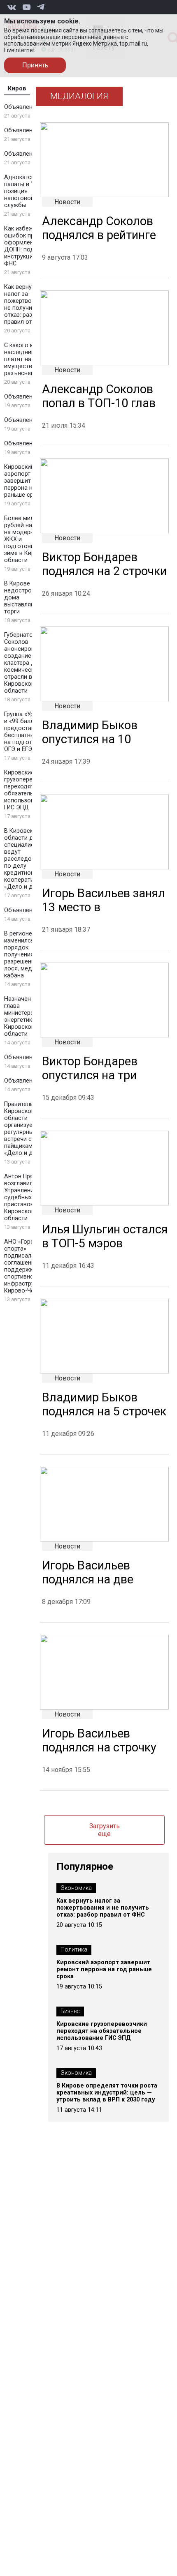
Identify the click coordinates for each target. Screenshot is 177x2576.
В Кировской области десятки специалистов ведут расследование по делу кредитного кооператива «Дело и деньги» (28, 859)
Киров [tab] (17, 89)
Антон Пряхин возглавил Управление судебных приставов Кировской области (23, 1197)
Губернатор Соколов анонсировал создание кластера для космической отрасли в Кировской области (23, 663)
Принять (35, 65)
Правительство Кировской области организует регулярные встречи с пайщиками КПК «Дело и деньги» (28, 1129)
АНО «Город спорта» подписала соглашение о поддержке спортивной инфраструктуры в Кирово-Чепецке (30, 1266)
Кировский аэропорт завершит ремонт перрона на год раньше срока (29, 481)
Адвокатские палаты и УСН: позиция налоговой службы (24, 191)
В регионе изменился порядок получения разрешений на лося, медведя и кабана (28, 955)
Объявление (22, 107)
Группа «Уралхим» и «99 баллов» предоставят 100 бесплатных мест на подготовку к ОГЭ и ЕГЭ (29, 732)
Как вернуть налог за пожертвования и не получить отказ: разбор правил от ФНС (29, 304)
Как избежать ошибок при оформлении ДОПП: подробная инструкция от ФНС (29, 246)
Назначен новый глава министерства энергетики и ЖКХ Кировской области (29, 1016)
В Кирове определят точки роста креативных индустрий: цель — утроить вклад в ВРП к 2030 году (107, 2093)
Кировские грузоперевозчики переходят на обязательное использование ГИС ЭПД (30, 790)
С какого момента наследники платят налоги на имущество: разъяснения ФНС (29, 359)
